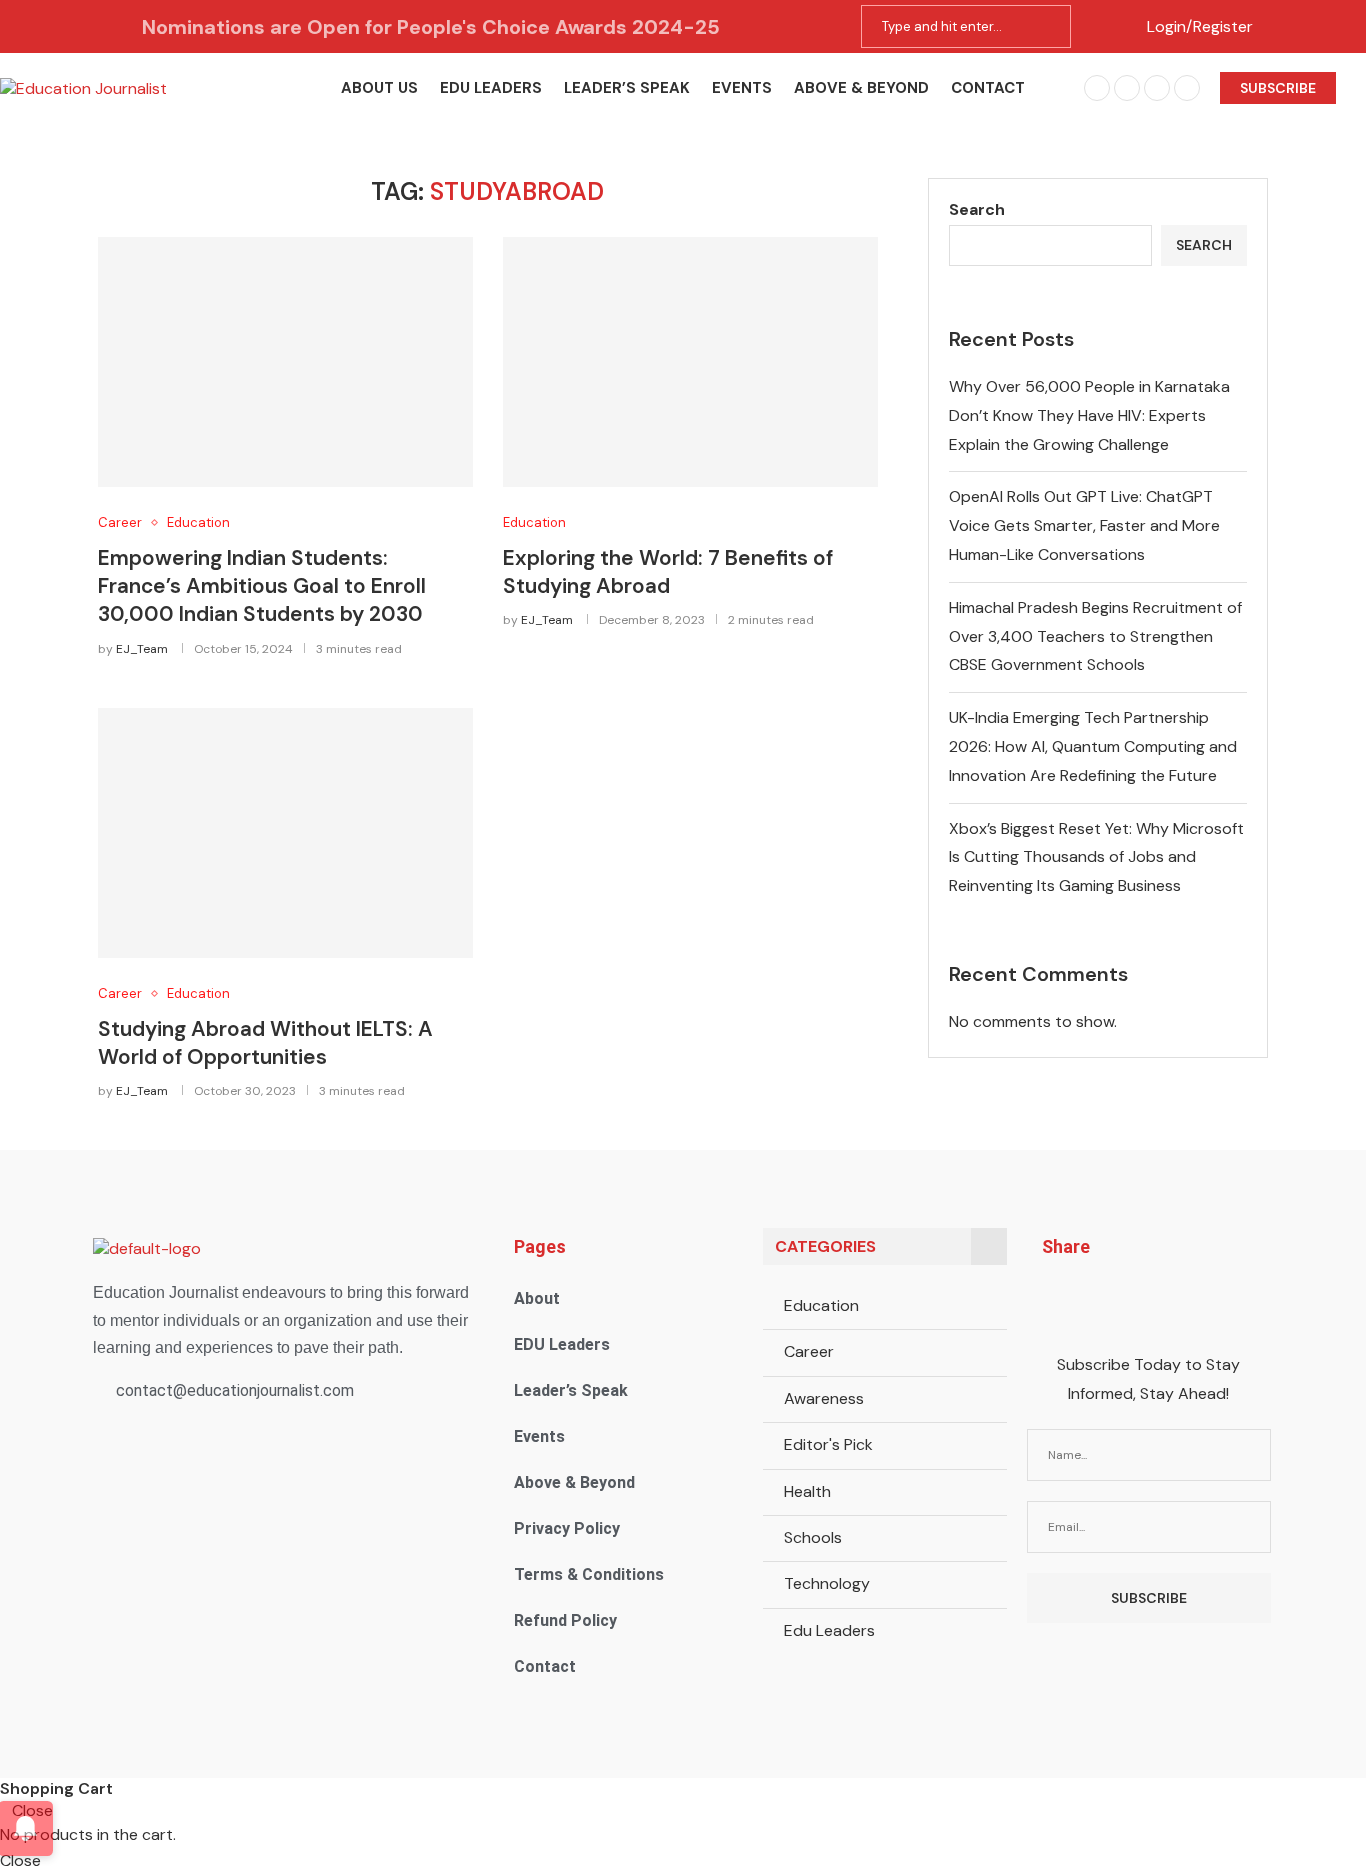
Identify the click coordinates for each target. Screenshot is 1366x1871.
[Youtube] (1187, 88)
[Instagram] (1127, 88)
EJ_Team (142, 649)
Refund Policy (565, 1620)
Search (977, 209)
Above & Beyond (861, 88)
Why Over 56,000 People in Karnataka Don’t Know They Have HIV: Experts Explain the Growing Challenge (1089, 415)
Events (742, 88)
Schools (813, 1537)
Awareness (824, 1398)
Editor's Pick (828, 1444)
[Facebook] (1097, 88)
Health (807, 1491)
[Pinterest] (1157, 88)
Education (821, 1305)
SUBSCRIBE (1278, 88)
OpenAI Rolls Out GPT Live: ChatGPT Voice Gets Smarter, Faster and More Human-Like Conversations (1084, 525)
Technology (827, 1583)
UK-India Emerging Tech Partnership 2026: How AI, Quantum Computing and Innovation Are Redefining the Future (1093, 746)
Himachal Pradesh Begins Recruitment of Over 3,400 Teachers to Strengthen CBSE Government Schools (1095, 636)
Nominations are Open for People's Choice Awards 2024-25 (431, 27)
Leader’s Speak (627, 88)
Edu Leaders (829, 1630)
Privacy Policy (567, 1528)
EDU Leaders (491, 88)
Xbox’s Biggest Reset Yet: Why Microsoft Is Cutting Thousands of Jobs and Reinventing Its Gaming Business (1096, 857)
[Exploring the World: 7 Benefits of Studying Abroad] (690, 362)
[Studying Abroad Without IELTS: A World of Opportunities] (285, 833)
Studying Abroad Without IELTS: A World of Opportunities (265, 1043)
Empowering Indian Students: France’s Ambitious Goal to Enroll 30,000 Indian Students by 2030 (262, 586)
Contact (988, 88)
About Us (379, 88)
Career (809, 1351)
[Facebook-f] (1056, 1301)
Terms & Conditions (589, 1574)
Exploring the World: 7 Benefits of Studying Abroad (668, 572)
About (537, 1298)
